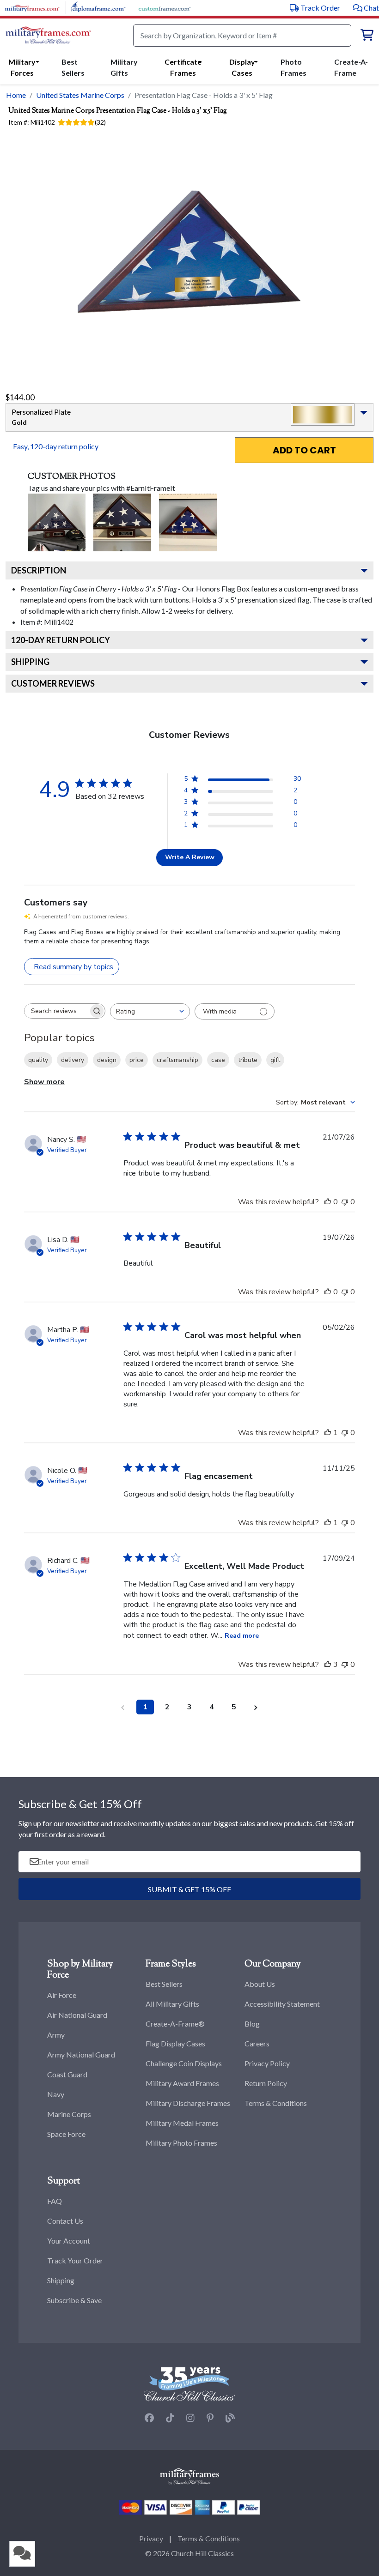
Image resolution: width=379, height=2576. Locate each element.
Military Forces (22, 67)
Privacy (151, 2538)
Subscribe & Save (74, 2300)
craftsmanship (177, 1060)
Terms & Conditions (276, 2103)
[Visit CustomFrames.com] (164, 7)
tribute (248, 1060)
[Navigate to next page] (256, 1707)
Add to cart (304, 450)
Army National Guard (81, 2054)
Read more (242, 1636)
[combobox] (150, 1011)
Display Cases (242, 67)
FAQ (55, 2201)
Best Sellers (164, 1984)
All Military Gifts (172, 2004)
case (218, 1060)
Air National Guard (77, 2015)
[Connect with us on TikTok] (170, 2418)
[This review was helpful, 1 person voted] (328, 1433)
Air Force (62, 1995)
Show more (44, 1082)
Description (39, 570)
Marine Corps (69, 2114)
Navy (56, 2094)
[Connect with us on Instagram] (190, 2418)
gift (275, 1060)
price (137, 1060)
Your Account (69, 2241)
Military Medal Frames (182, 2123)
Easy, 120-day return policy (56, 446)
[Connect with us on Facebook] (149, 2418)
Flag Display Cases (175, 2043)
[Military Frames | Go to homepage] (48, 36)
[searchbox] (56, 1011)
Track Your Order (75, 2260)
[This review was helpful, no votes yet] (328, 1202)
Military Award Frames (182, 2083)
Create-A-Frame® (175, 2024)
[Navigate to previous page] (123, 1707)
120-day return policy (61, 640)
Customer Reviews (53, 683)
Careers (257, 2043)
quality (38, 1060)
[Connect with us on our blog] (230, 2418)
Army (56, 2035)
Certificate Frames (183, 67)
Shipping (30, 662)
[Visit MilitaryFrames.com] (32, 7)
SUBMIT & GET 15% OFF (189, 1889)
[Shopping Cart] (367, 36)
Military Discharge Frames (188, 2103)
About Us (260, 1984)
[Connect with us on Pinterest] (210, 2418)
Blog (252, 2024)
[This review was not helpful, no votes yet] (345, 1202)
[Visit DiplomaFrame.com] (98, 7)
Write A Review (190, 857)
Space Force (66, 2134)
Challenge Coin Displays (184, 2063)
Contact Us (65, 2221)
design (107, 1060)
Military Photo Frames (181, 2143)
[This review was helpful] (328, 1665)
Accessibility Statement (282, 2004)
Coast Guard (67, 2074)
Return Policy (266, 2083)
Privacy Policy (267, 2063)
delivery (73, 1060)
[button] (366, 8)
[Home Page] (189, 2476)
